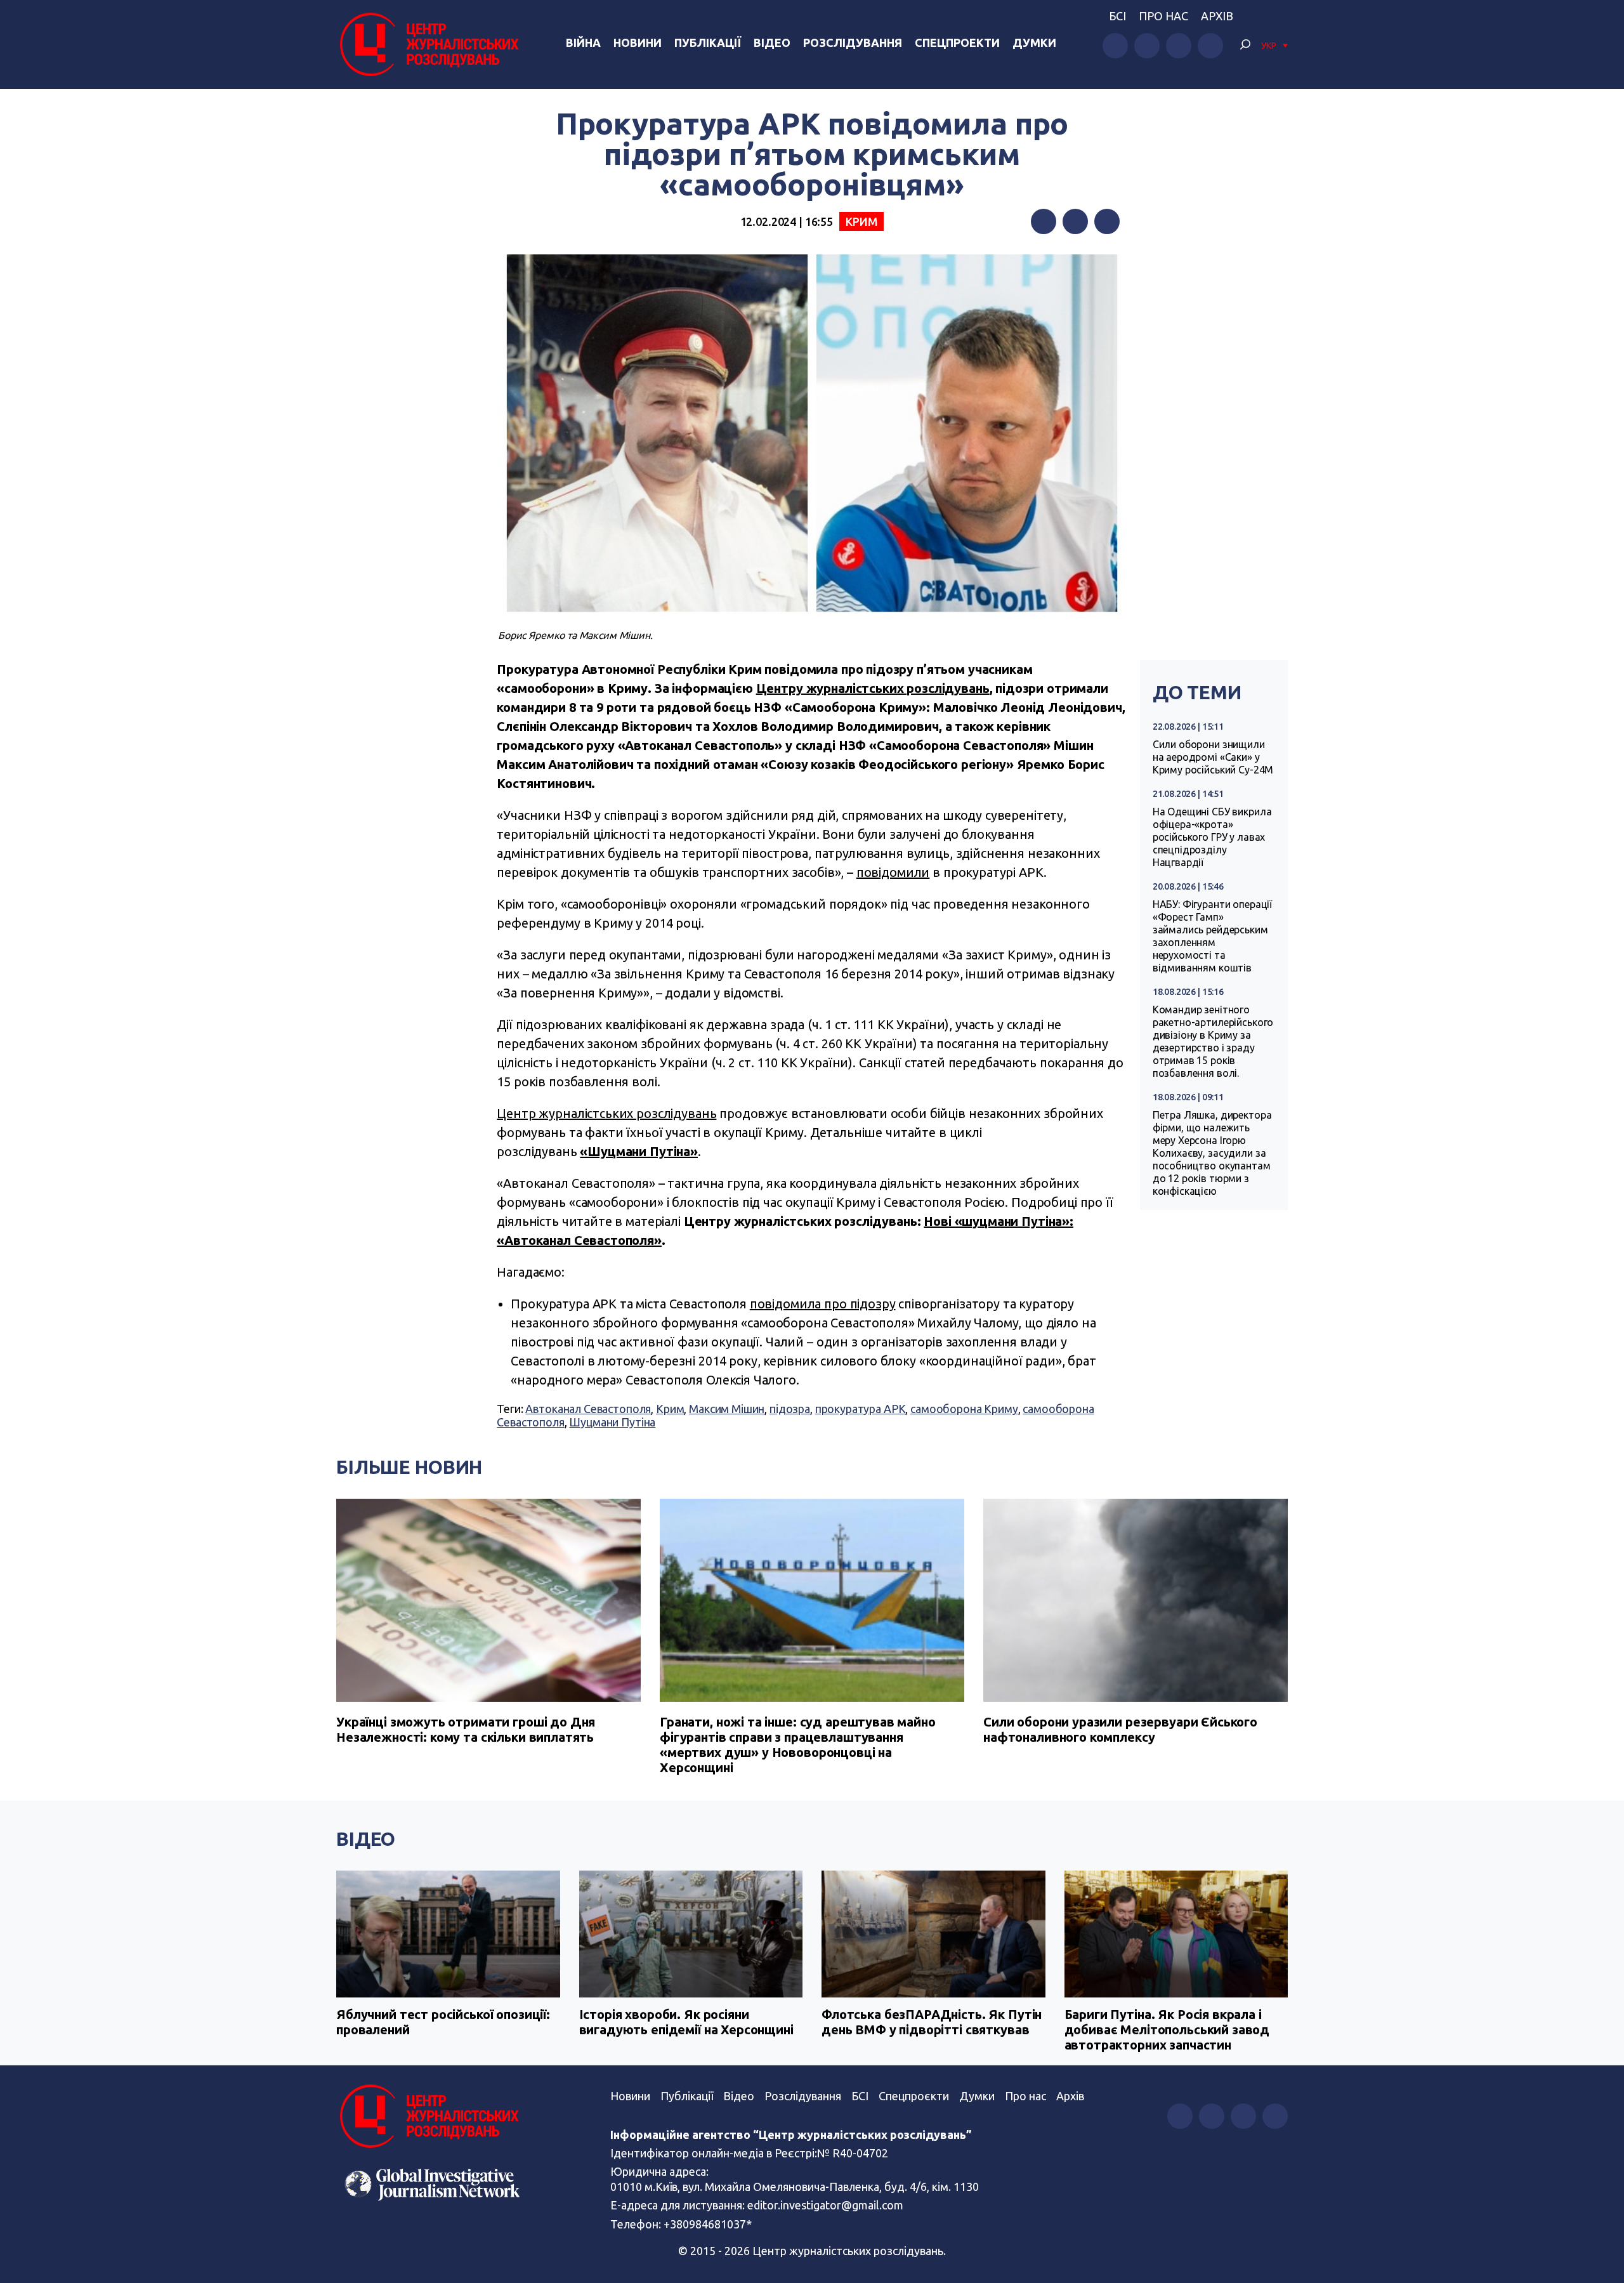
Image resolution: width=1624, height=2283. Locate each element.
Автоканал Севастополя (588, 1409)
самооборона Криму (964, 1409)
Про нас (1163, 16)
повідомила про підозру (823, 1304)
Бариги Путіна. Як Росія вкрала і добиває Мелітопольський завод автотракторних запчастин (1167, 2030)
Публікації (708, 43)
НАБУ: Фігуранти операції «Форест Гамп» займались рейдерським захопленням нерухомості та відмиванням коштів (1212, 936)
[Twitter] (1075, 221)
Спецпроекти (957, 43)
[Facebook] (1044, 221)
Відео (772, 43)
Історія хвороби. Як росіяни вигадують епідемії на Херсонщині (686, 2022)
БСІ (1117, 16)
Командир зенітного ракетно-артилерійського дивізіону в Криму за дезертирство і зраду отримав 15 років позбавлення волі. (1213, 1041)
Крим (861, 221)
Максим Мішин (727, 1409)
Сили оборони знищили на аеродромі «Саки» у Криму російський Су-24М (1213, 757)
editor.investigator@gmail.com (825, 2205)
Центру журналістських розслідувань (873, 688)
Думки (1034, 43)
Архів (1217, 16)
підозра (790, 1409)
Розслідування (853, 43)
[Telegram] (1107, 221)
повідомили (893, 872)
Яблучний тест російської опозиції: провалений (443, 2022)
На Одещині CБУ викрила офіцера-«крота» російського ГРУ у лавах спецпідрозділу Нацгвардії (1212, 837)
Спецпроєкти (914, 2096)
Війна (583, 43)
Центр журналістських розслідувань (606, 1113)
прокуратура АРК (861, 1409)
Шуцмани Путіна (612, 1422)
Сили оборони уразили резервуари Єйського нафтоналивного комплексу (1120, 1729)
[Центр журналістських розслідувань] (428, 44)
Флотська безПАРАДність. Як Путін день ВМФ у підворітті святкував (932, 2022)
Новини (638, 43)
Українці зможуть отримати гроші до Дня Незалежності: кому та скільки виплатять (466, 1729)
